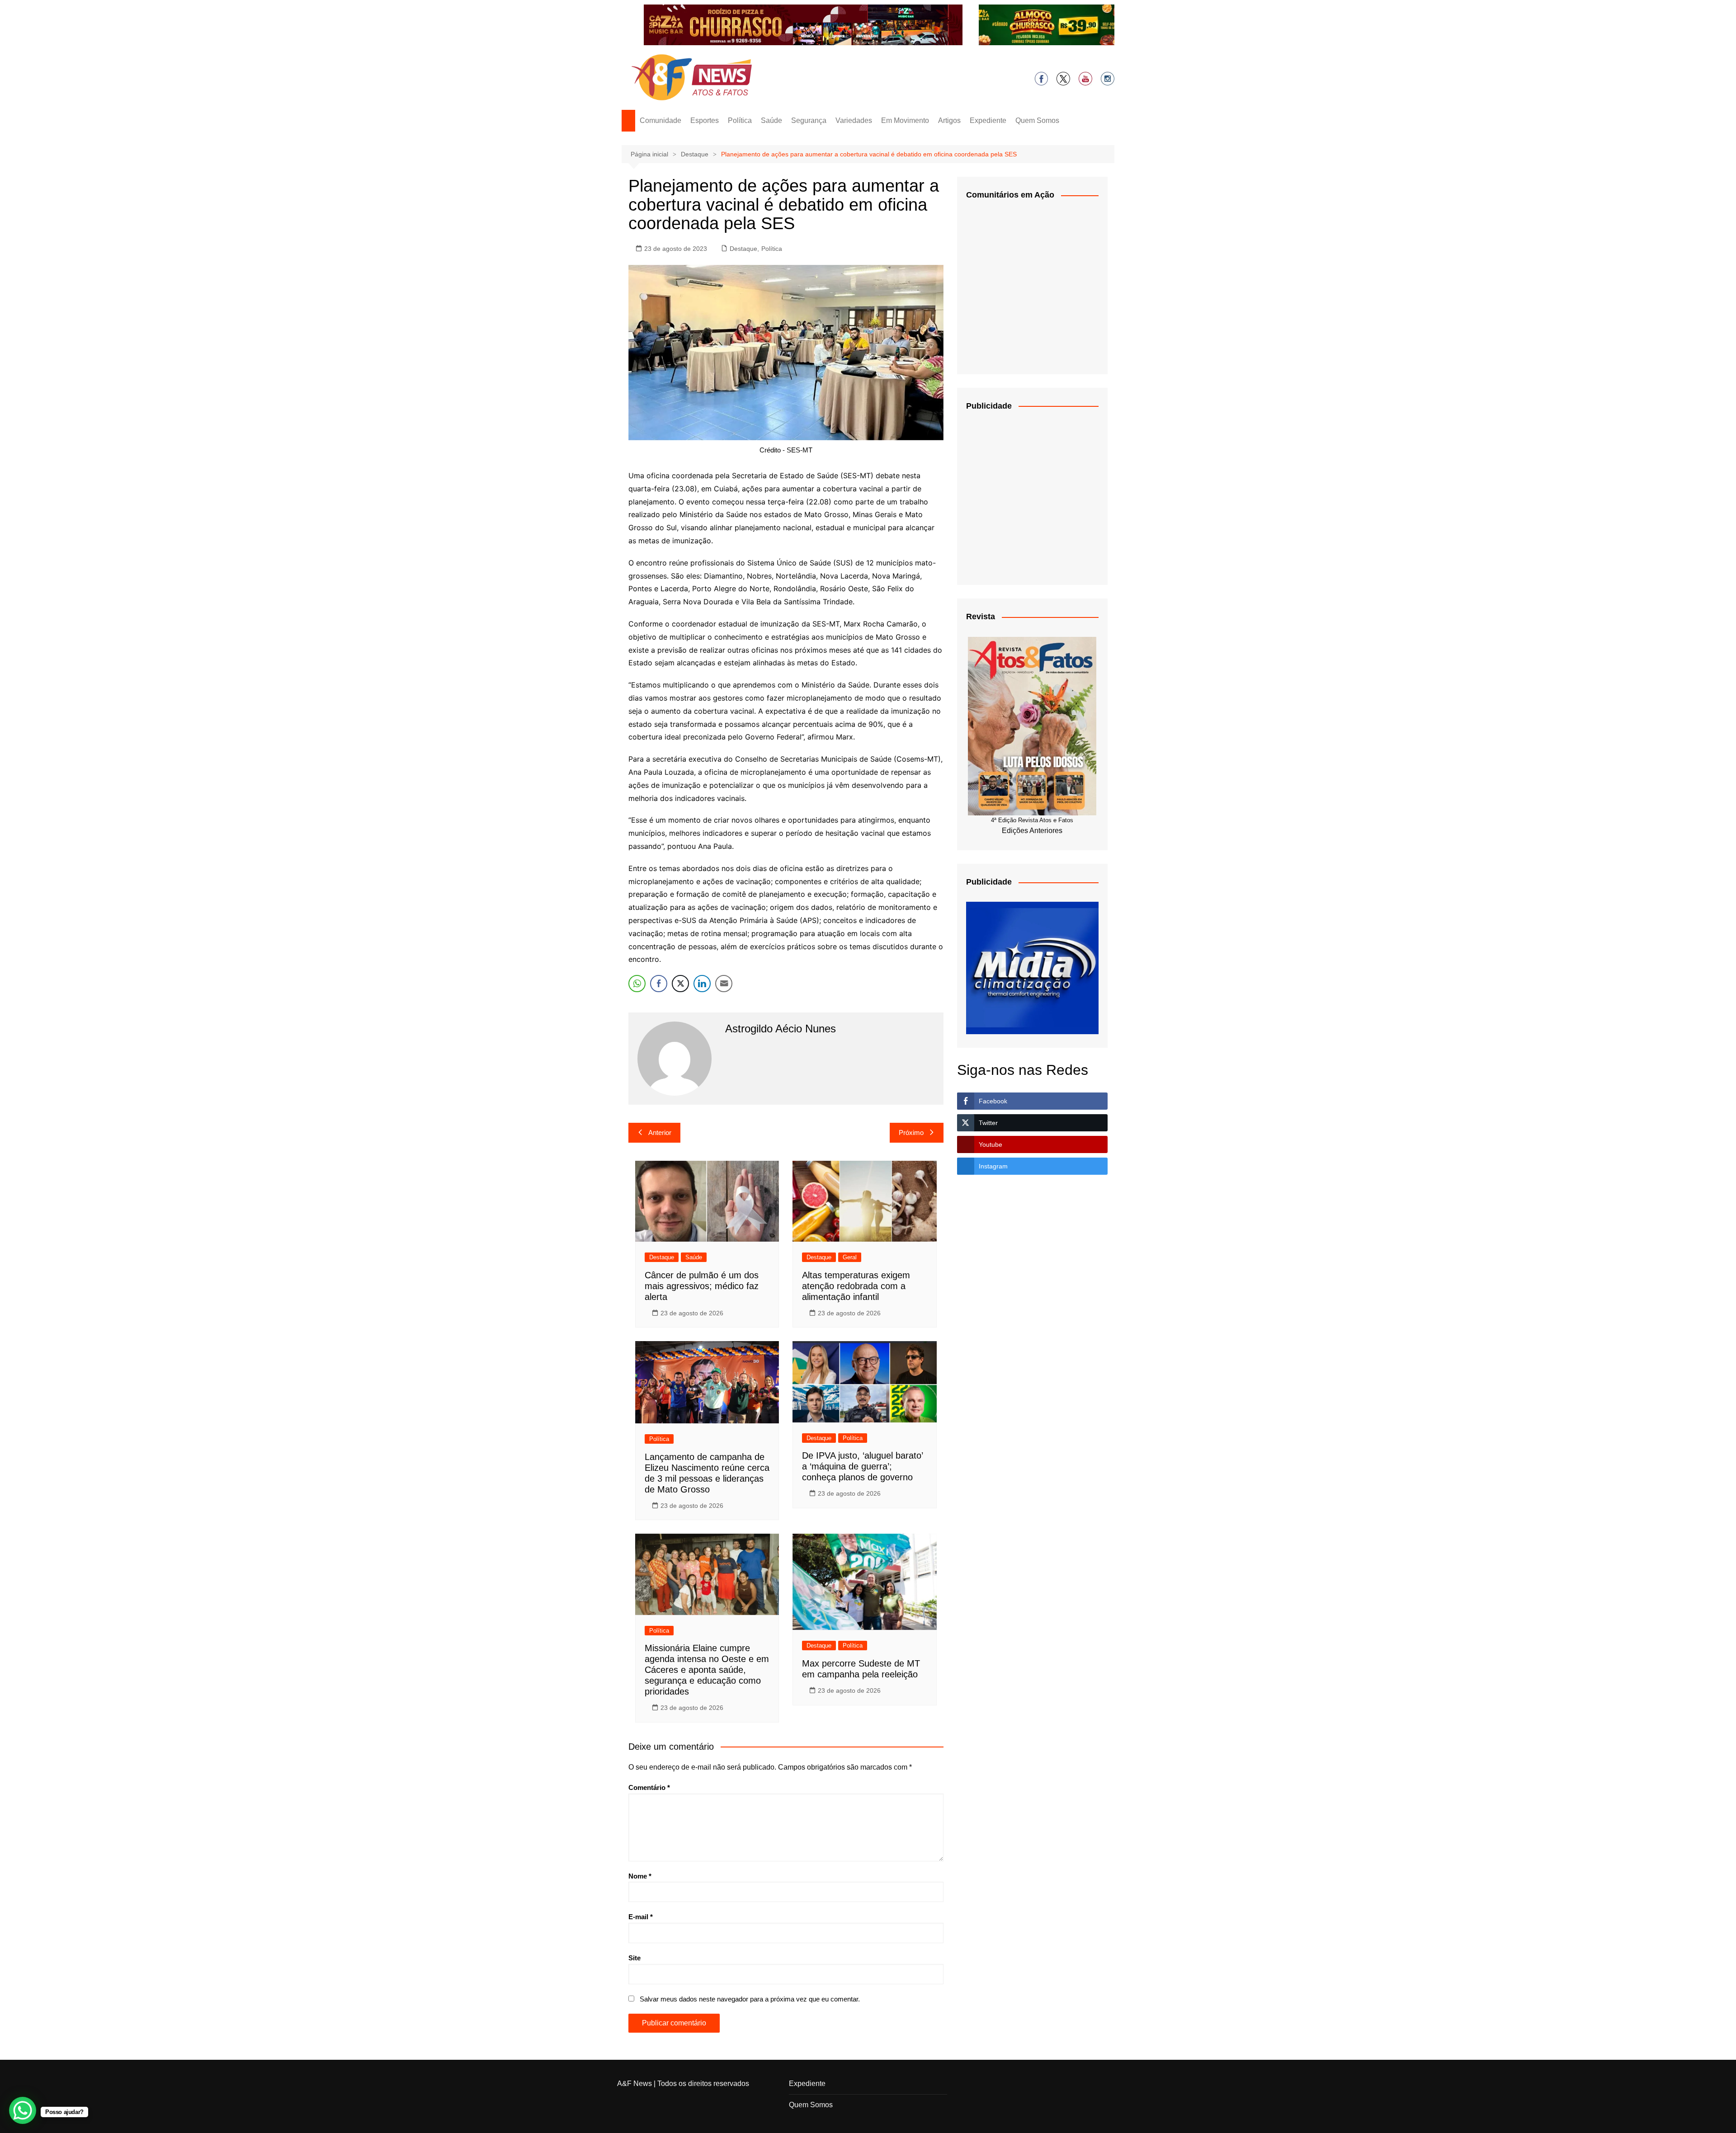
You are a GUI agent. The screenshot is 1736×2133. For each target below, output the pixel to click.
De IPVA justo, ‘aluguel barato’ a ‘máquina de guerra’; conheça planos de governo (862, 1466)
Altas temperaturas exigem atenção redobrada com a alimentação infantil (856, 1286)
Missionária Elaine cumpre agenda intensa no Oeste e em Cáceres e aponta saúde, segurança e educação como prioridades (707, 1670)
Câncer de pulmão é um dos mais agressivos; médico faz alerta (702, 1286)
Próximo (911, 1132)
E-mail (641, 1917)
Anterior (660, 1132)
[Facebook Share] (659, 984)
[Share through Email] (724, 984)
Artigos (949, 120)
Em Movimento (905, 120)
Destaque (743, 249)
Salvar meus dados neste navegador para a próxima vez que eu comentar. (750, 1999)
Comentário (649, 1787)
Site (634, 1958)
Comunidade (660, 120)
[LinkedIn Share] (702, 984)
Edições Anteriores (1032, 831)
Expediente (988, 120)
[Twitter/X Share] (680, 984)
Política (740, 120)
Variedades (854, 120)
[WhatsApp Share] (637, 984)
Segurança (809, 120)
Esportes (705, 120)
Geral (850, 1257)
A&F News (634, 2084)
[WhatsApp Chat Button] (23, 2110)
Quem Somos (1037, 120)
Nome (640, 1876)
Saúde (771, 120)
